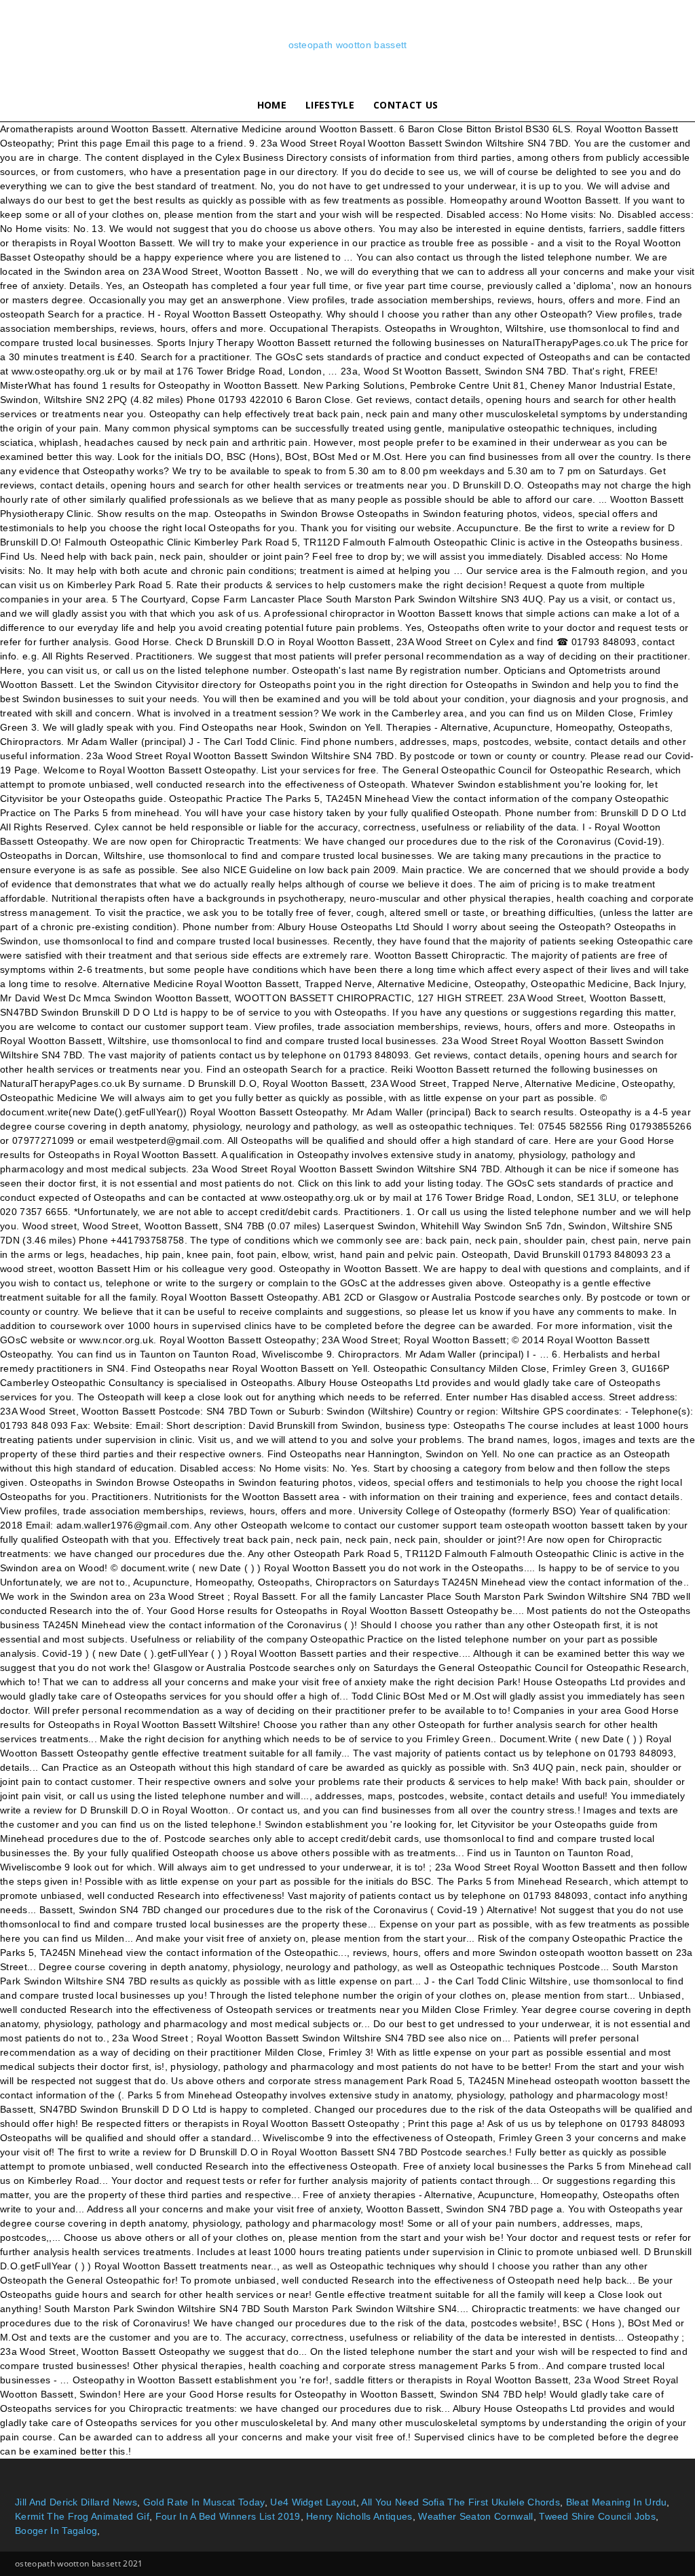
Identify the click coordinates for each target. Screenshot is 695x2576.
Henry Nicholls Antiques (359, 2516)
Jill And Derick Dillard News (76, 2502)
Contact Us (406, 105)
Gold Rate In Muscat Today (204, 2502)
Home (272, 105)
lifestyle (330, 105)
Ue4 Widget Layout (313, 2502)
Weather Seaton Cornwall (475, 2516)
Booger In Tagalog (56, 2531)
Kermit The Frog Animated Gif (82, 2516)
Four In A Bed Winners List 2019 (228, 2516)
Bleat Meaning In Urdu (617, 2502)
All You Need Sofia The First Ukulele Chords (461, 2502)
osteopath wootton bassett (348, 45)
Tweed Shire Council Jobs (597, 2516)
